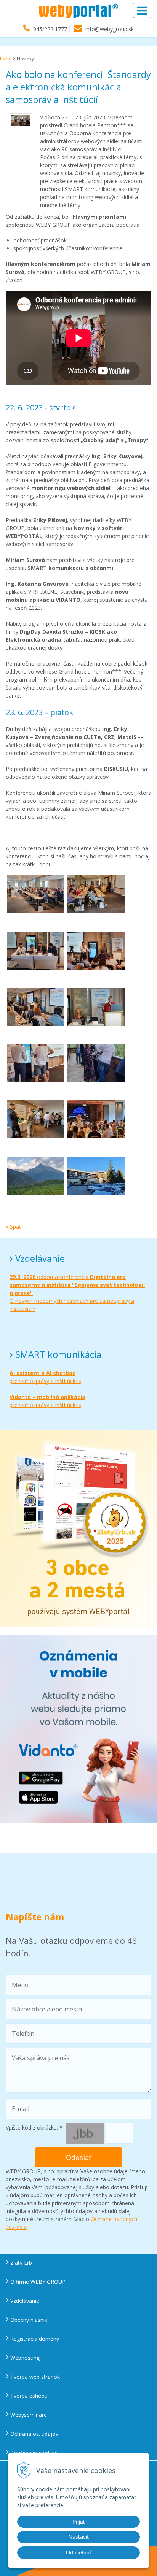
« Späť (13, 1227)
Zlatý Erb (20, 2263)
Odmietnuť (79, 2552)
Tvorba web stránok (34, 2377)
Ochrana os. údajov (34, 2434)
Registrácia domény (34, 2339)
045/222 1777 (50, 29)
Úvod (6, 59)
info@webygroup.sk (110, 29)
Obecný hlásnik (28, 2320)
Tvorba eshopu (28, 2396)
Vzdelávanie (24, 2301)
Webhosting (24, 2358)
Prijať (79, 2522)
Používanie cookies (33, 2453)
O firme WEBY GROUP (37, 2282)
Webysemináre (28, 2415)
